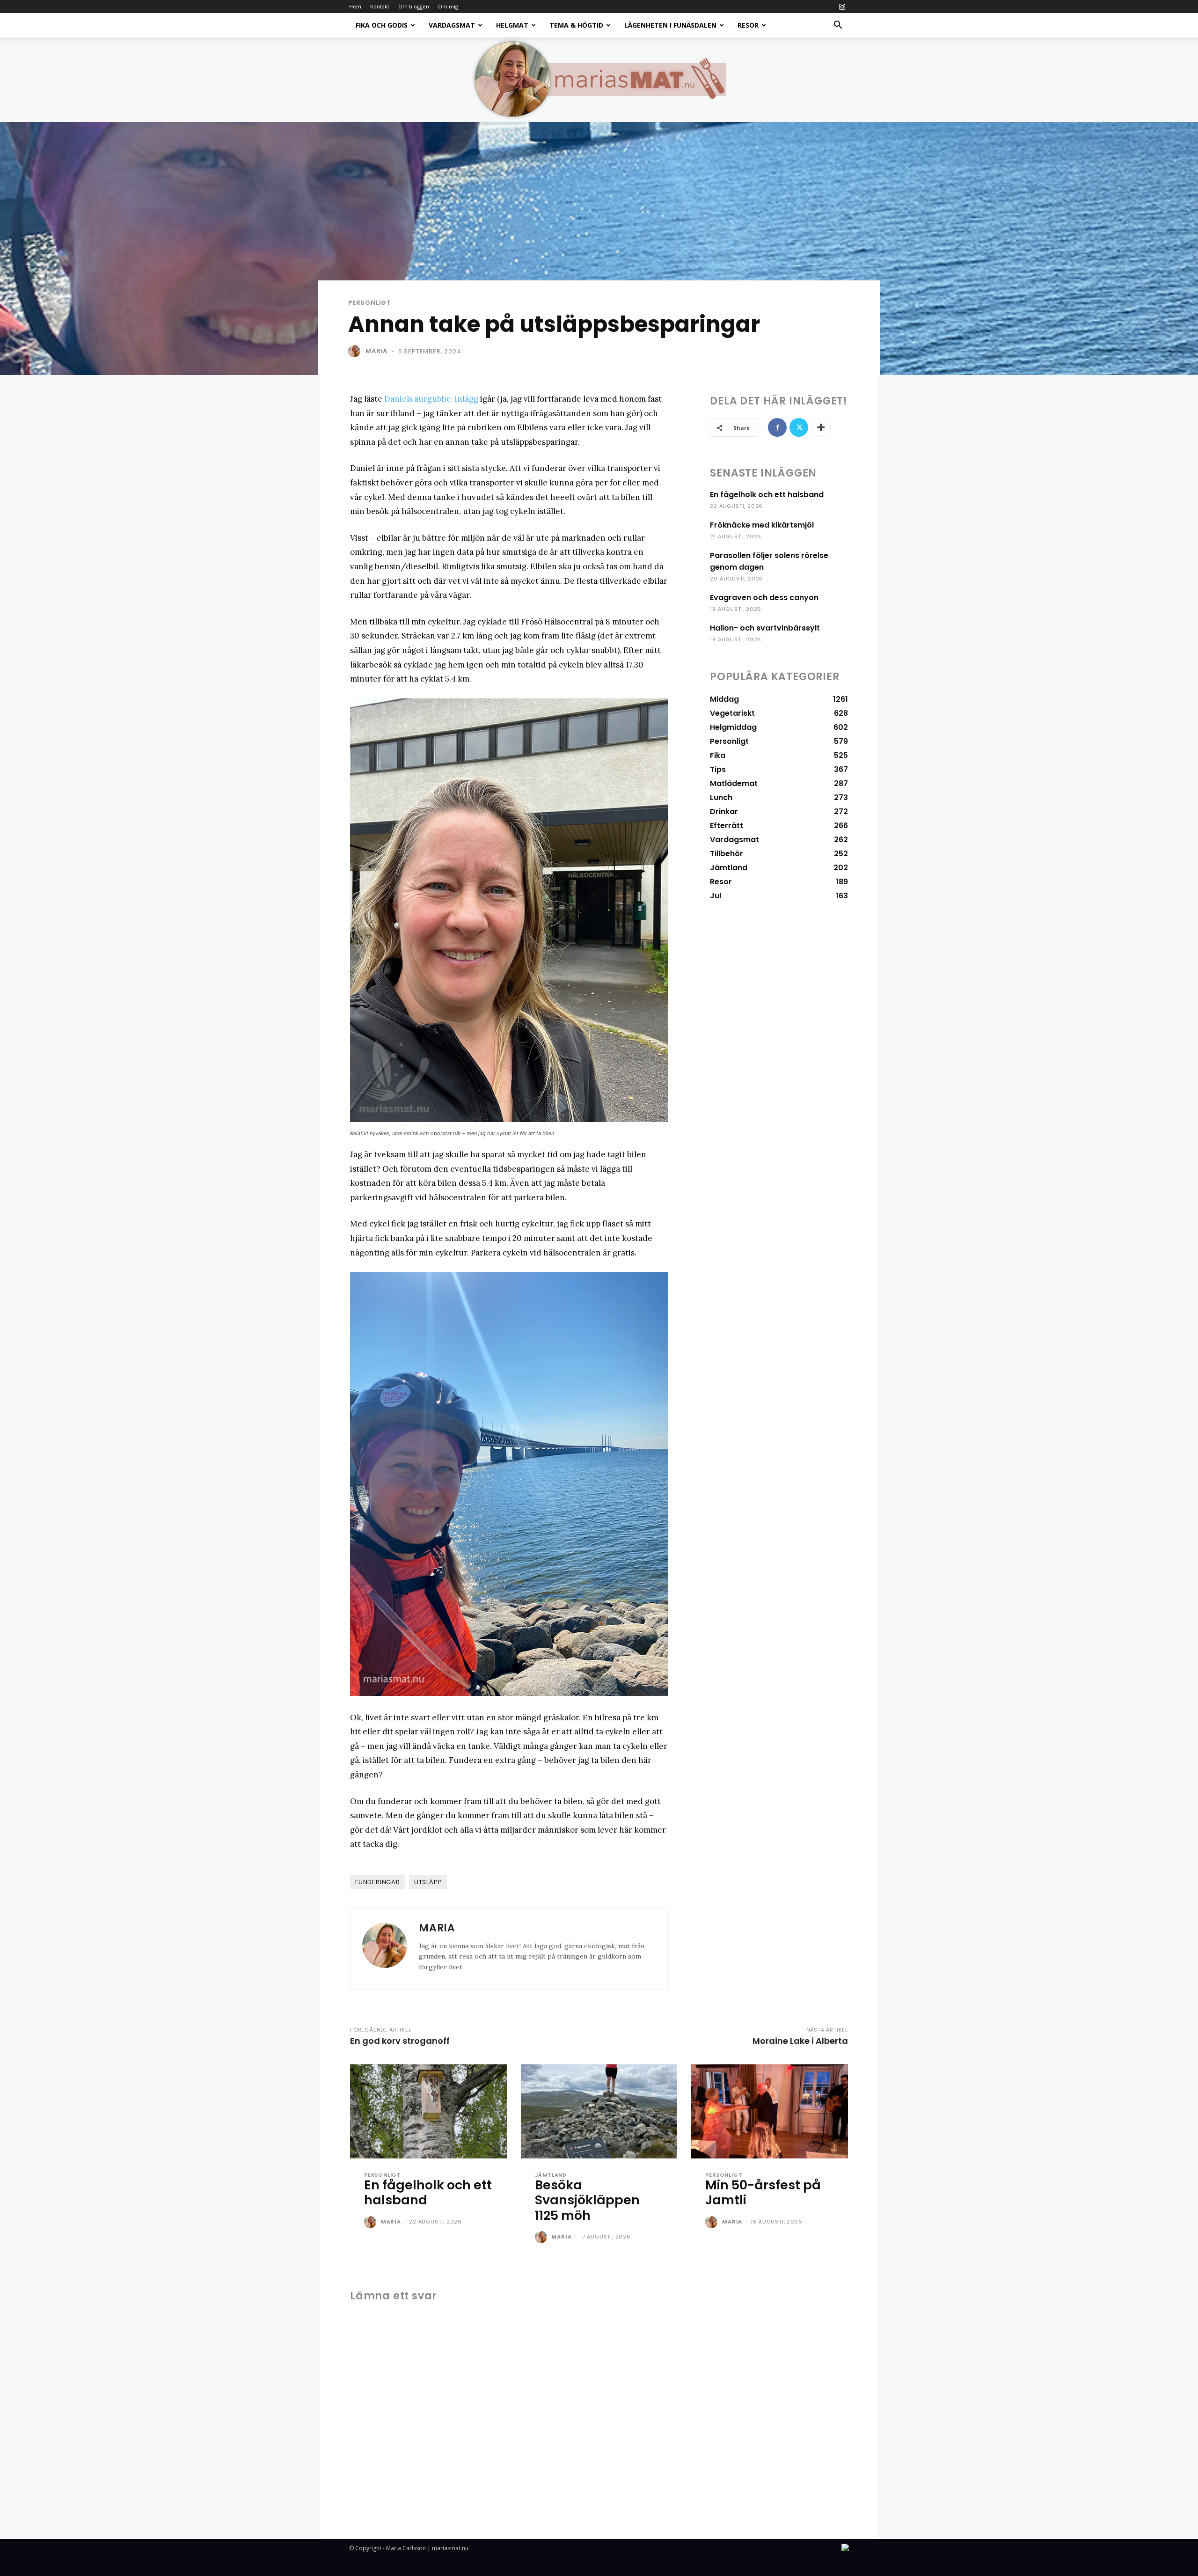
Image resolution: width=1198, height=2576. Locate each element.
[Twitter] (799, 427)
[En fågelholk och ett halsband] (428, 2111)
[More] (821, 427)
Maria (376, 351)
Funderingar (378, 1882)
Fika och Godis (382, 25)
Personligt (370, 303)
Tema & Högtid (576, 25)
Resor (748, 25)
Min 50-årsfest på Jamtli (763, 2192)
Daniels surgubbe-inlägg (431, 399)
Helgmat (512, 25)
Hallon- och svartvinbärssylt (765, 628)
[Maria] (356, 351)
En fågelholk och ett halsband (767, 495)
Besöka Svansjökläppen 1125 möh (587, 2200)
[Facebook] (777, 427)
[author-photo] (372, 2223)
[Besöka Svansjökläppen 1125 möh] (599, 2111)
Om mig (448, 6)
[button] (838, 26)
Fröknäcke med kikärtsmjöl (762, 525)
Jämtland (551, 2175)
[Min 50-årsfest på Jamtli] (770, 2111)
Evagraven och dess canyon (764, 598)
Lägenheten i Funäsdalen (670, 25)
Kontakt (380, 6)
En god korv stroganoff (400, 2041)
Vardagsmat (452, 25)
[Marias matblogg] (599, 80)
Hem (355, 6)
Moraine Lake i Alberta (800, 2041)
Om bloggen (414, 6)
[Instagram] (842, 7)
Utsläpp (428, 1882)
